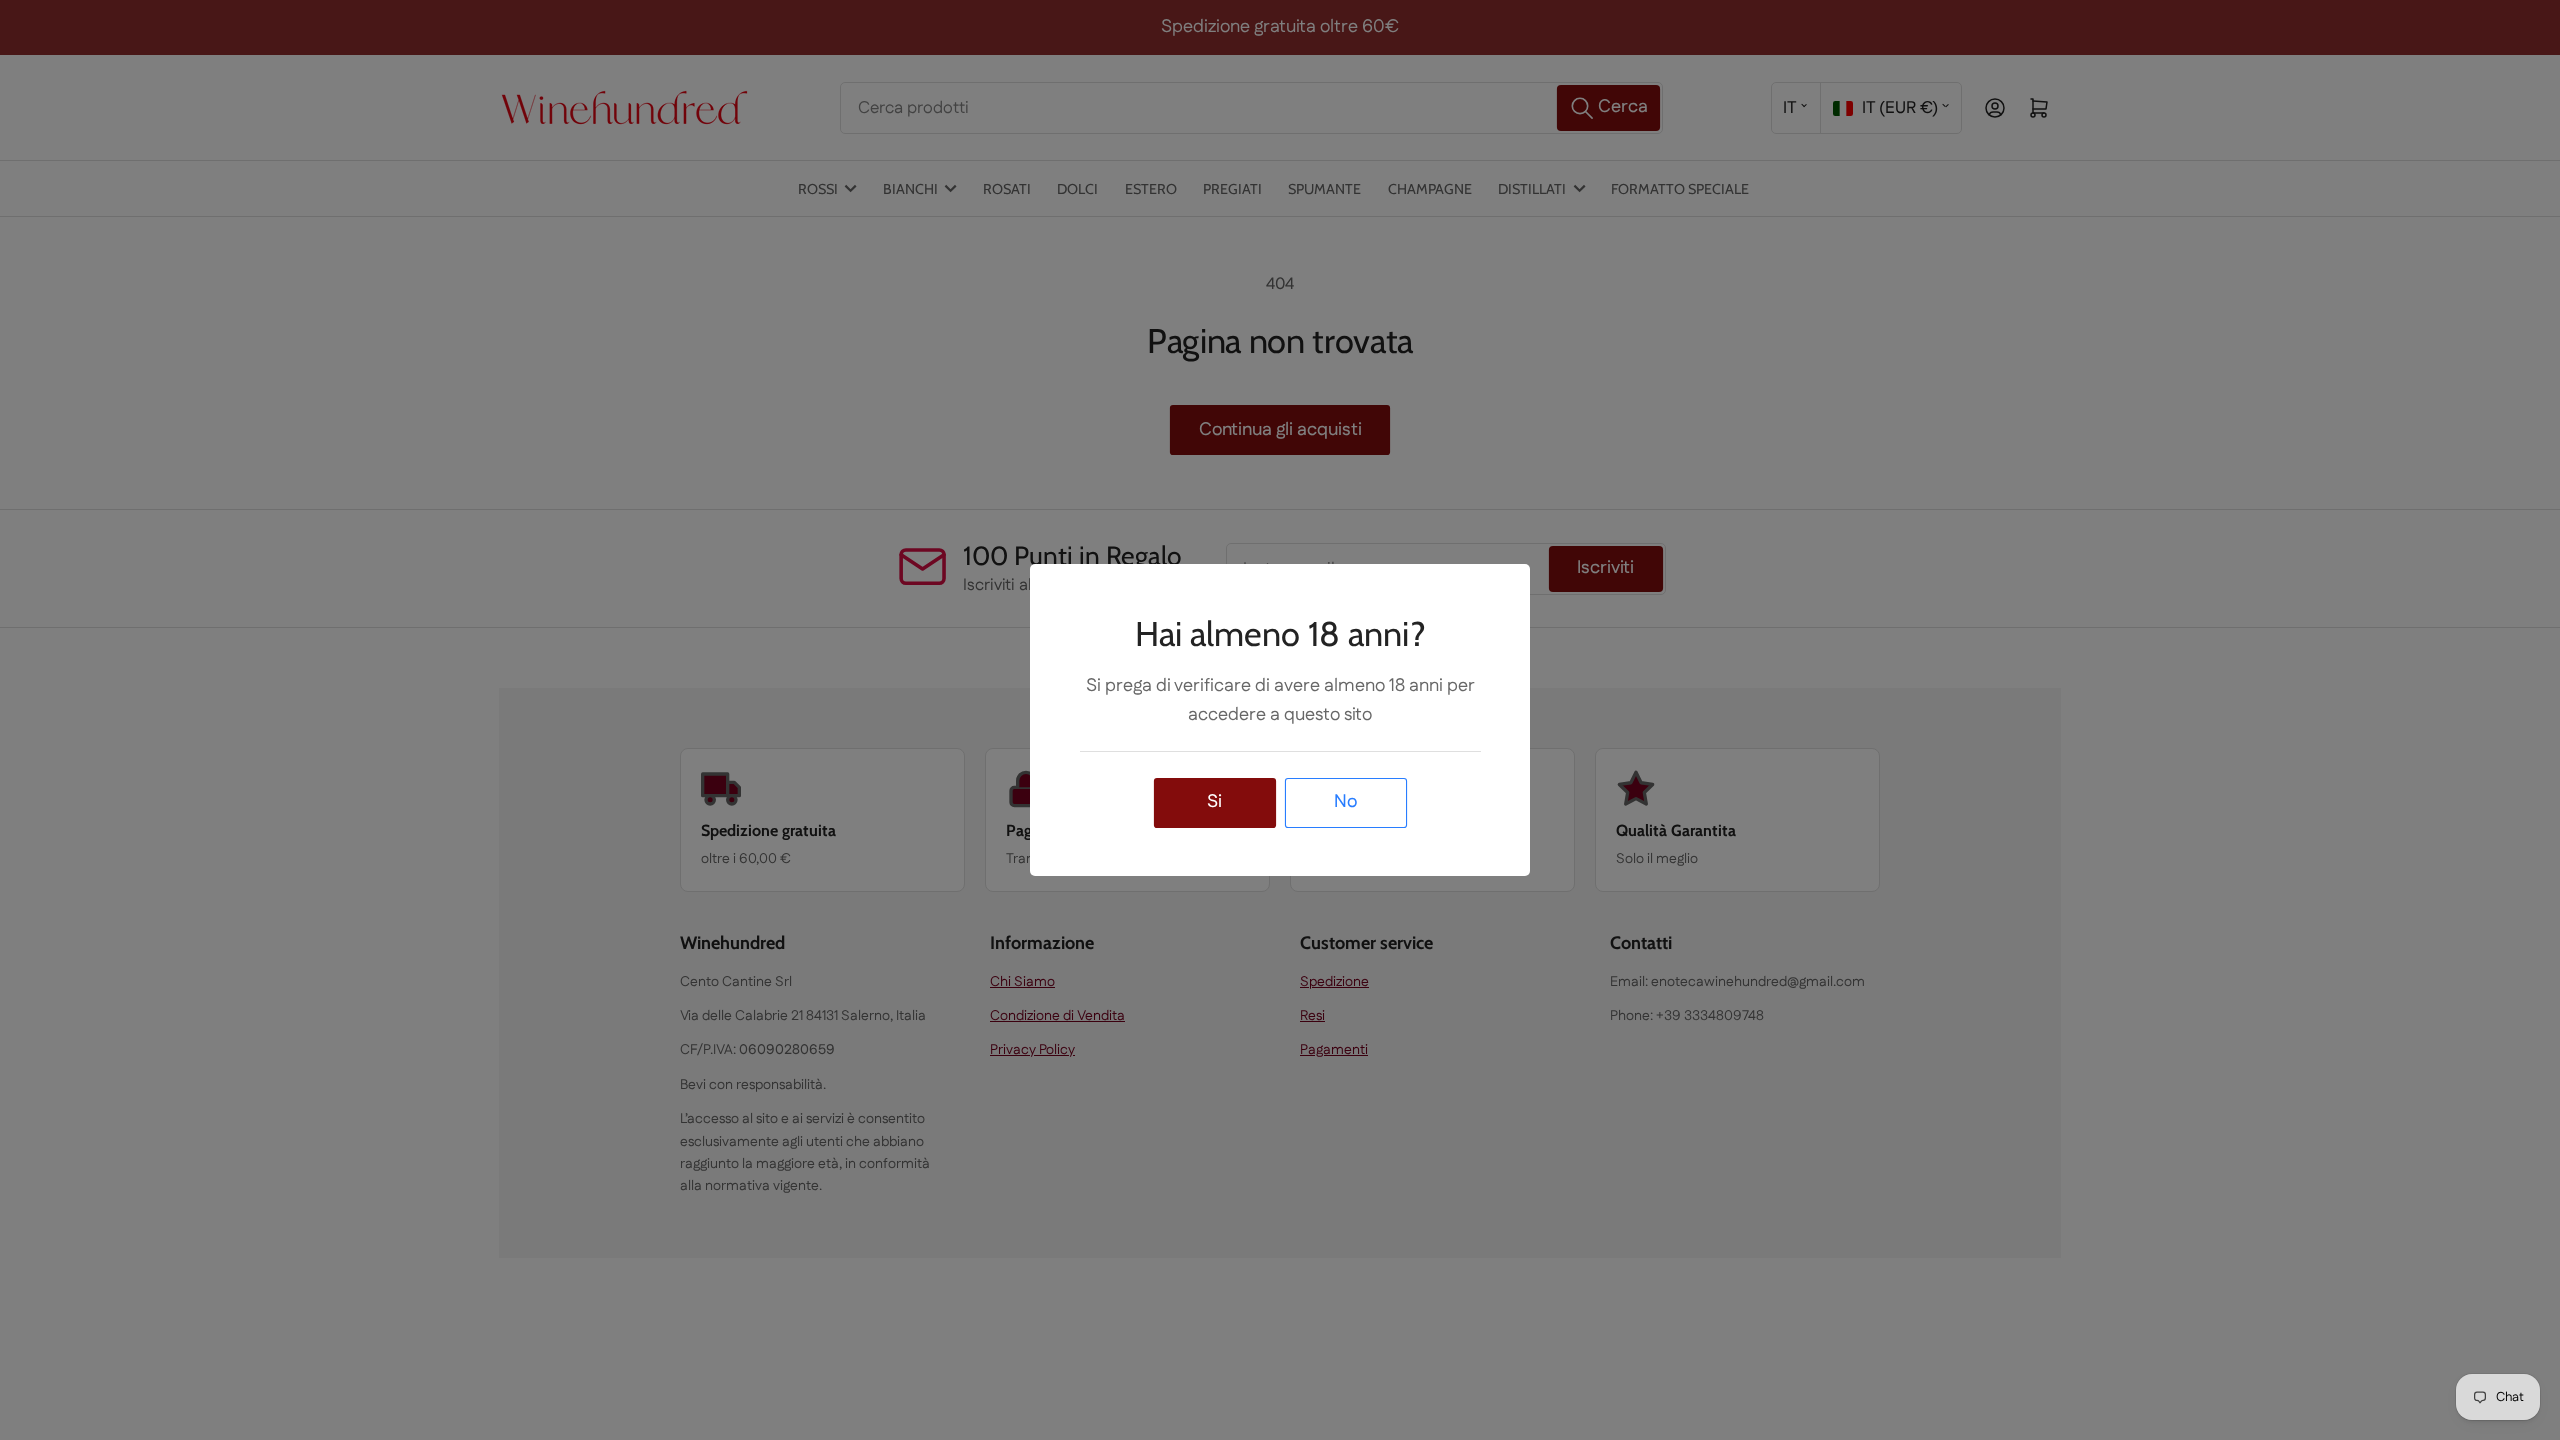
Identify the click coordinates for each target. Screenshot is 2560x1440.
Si (1214, 802)
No (1345, 802)
